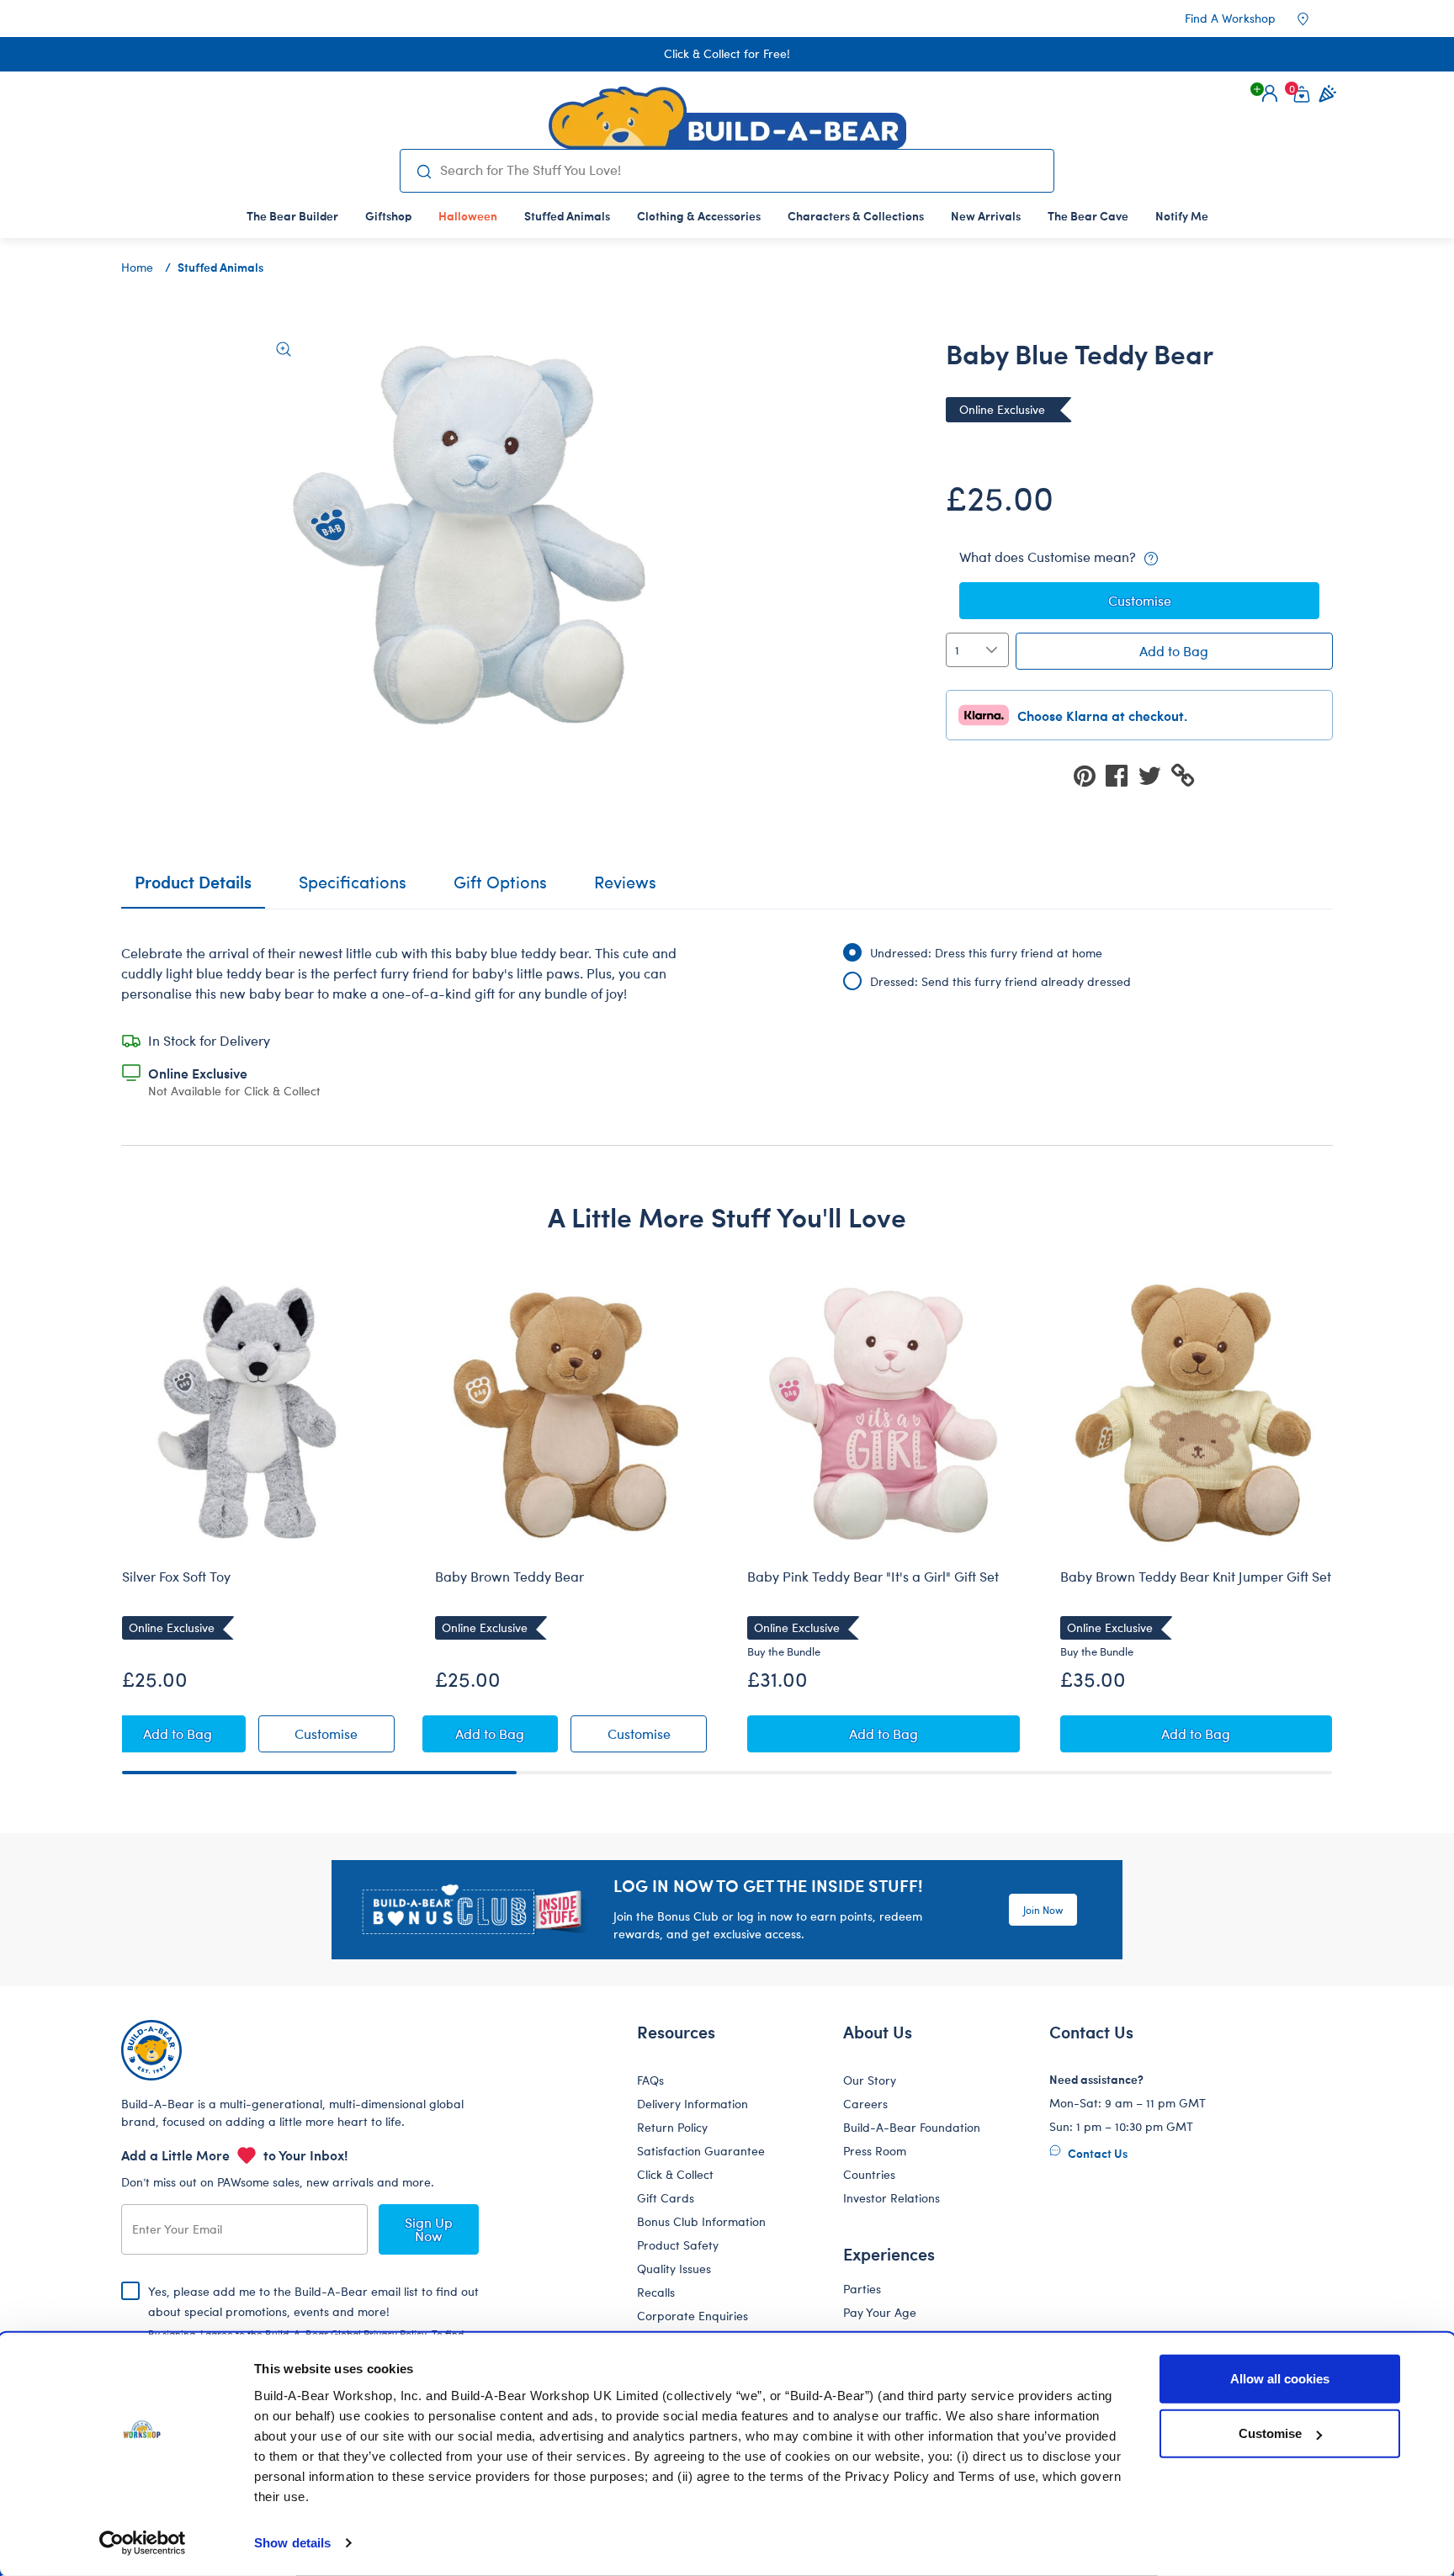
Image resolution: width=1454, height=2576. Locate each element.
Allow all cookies (1280, 2379)
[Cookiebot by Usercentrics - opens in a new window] (143, 2543)
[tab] (353, 889)
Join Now (1043, 1910)
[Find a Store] (1314, 19)
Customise (1270, 2433)
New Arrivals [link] (986, 215)
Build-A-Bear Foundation (912, 2127)
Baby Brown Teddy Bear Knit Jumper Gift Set (1196, 1577)
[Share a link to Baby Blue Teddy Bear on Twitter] (1154, 774)
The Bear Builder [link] (292, 215)
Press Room (875, 2151)
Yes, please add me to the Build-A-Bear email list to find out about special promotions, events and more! (313, 2325)
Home (137, 267)
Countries (869, 2174)
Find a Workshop (1230, 18)
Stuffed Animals (220, 267)
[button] (1270, 93)
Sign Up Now (429, 2229)
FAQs (650, 2080)
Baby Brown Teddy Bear (509, 1577)
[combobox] (740, 170)
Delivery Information (693, 2104)
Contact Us (1096, 2153)
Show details (292, 2543)
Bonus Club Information (701, 2221)
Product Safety (678, 2245)
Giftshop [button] (388, 215)
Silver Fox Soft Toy (176, 1577)
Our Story (870, 2080)
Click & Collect (675, 2174)
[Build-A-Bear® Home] (727, 118)
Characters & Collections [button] (856, 215)
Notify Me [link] (1182, 215)
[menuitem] (292, 215)
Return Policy (672, 2127)
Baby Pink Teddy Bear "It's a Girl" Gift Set (873, 1577)
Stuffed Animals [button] (567, 215)
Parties (862, 2289)
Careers (865, 2104)
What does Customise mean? (1049, 557)
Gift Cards (666, 2198)
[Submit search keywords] (424, 171)
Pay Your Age (880, 2312)
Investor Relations (892, 2198)
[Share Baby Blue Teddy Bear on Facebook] (1122, 774)
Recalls (656, 2292)
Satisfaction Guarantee (701, 2151)
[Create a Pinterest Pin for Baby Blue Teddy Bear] (1090, 774)
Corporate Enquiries (693, 2316)
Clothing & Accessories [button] (699, 215)
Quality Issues (674, 2269)
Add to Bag (1174, 651)
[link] (468, 215)
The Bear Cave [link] (1088, 215)
